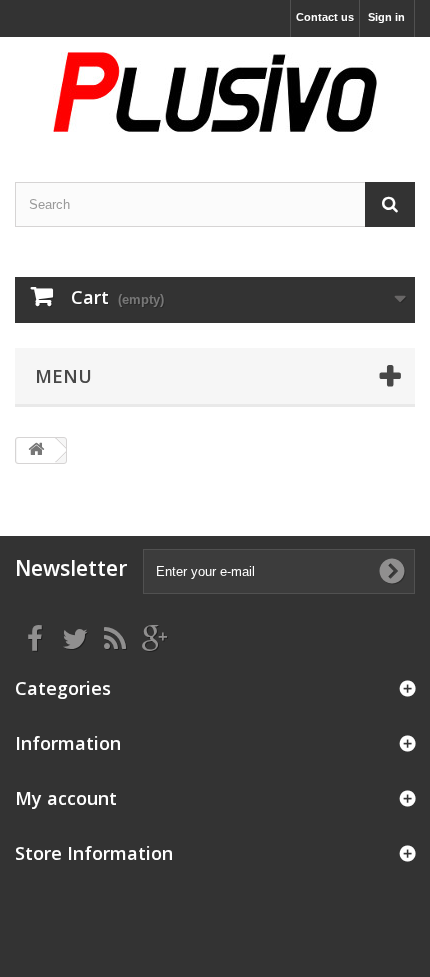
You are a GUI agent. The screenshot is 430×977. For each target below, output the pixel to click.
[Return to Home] (36, 450)
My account (66, 798)
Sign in (386, 17)
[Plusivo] (215, 92)
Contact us (325, 17)
